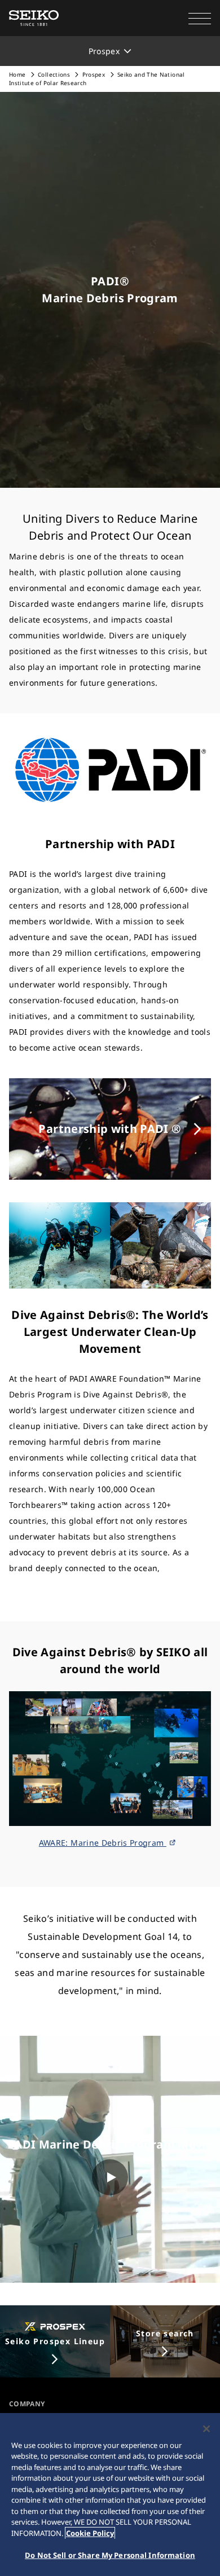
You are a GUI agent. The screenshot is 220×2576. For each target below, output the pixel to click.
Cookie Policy (90, 2533)
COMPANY (27, 2404)
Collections (54, 74)
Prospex (94, 74)
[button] (200, 18)
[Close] (206, 2429)
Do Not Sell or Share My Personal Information (110, 2555)
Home (17, 74)
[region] (110, 2495)
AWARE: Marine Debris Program (103, 1843)
